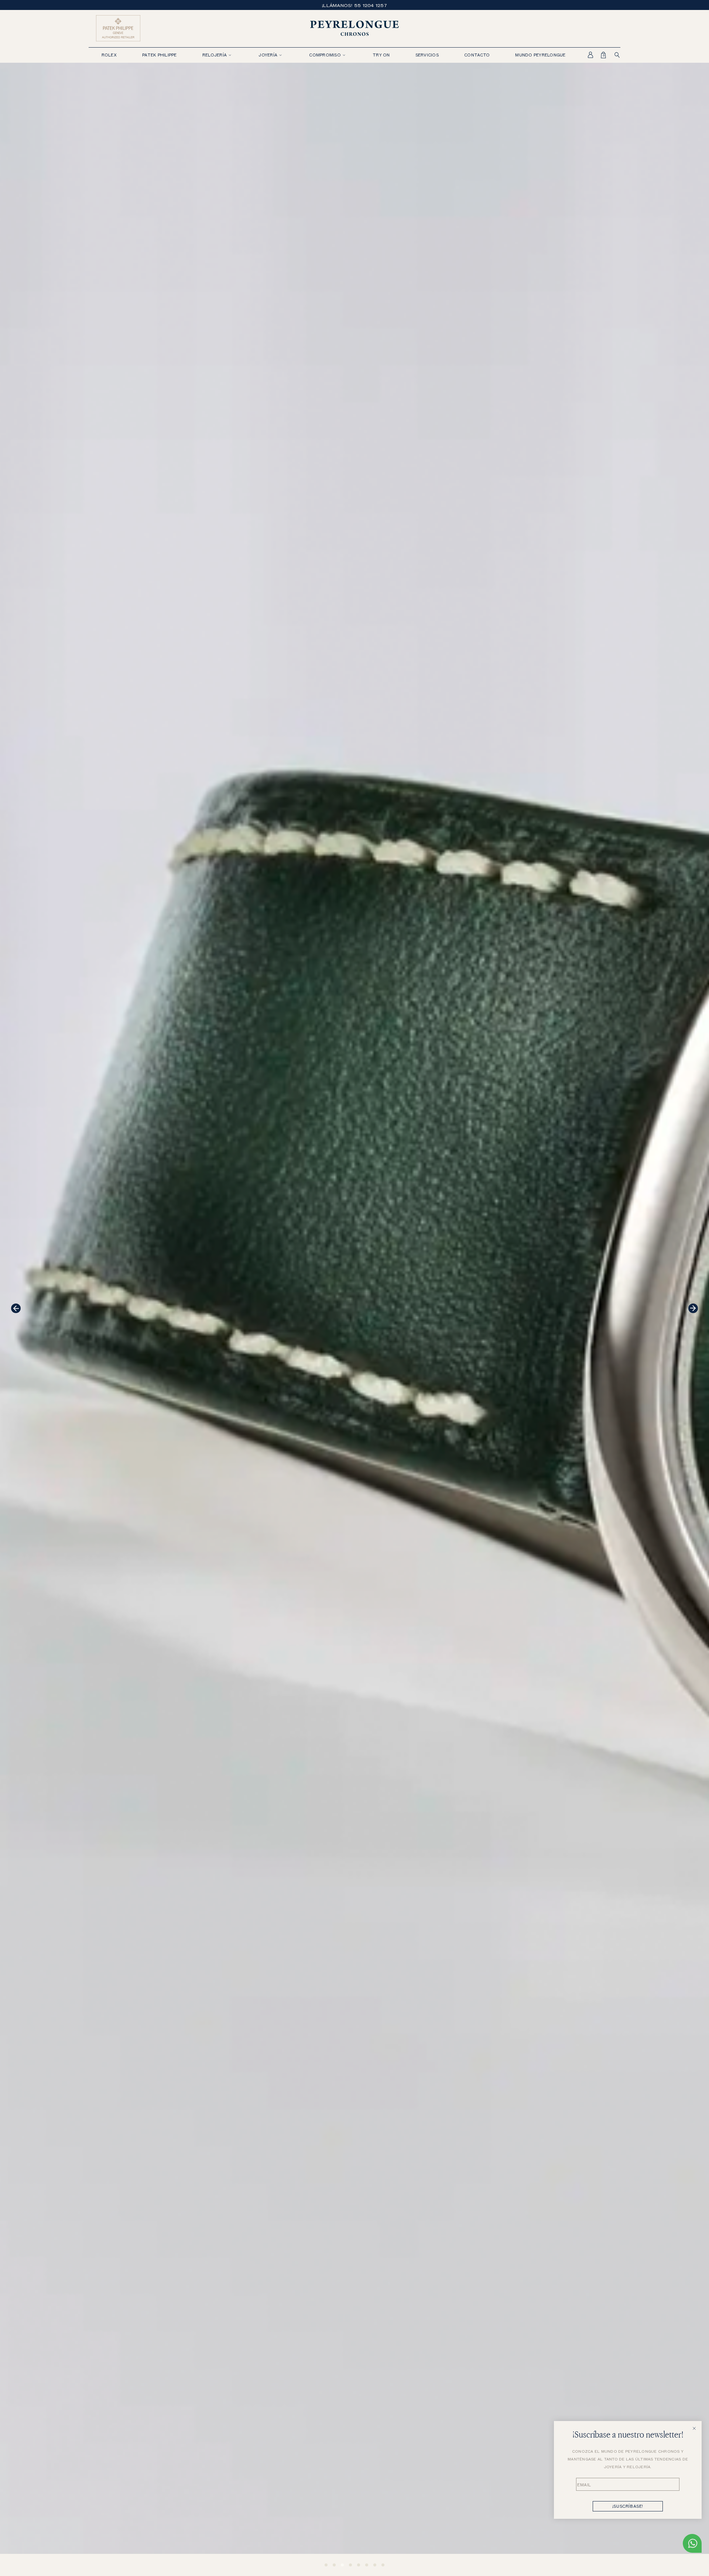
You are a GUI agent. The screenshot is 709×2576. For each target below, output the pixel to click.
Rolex (109, 55)
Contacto (477, 55)
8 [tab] (383, 2565)
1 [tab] (326, 2565)
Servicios (427, 55)
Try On (381, 55)
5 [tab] (359, 2565)
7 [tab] (375, 2565)
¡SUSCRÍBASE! (628, 2506)
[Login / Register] (586, 55)
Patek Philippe (160, 55)
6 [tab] (367, 2565)
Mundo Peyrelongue (540, 55)
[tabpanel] (354, 1319)
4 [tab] (350, 2565)
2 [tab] (334, 2565)
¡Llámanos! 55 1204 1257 (354, 5)
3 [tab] (342, 2565)
